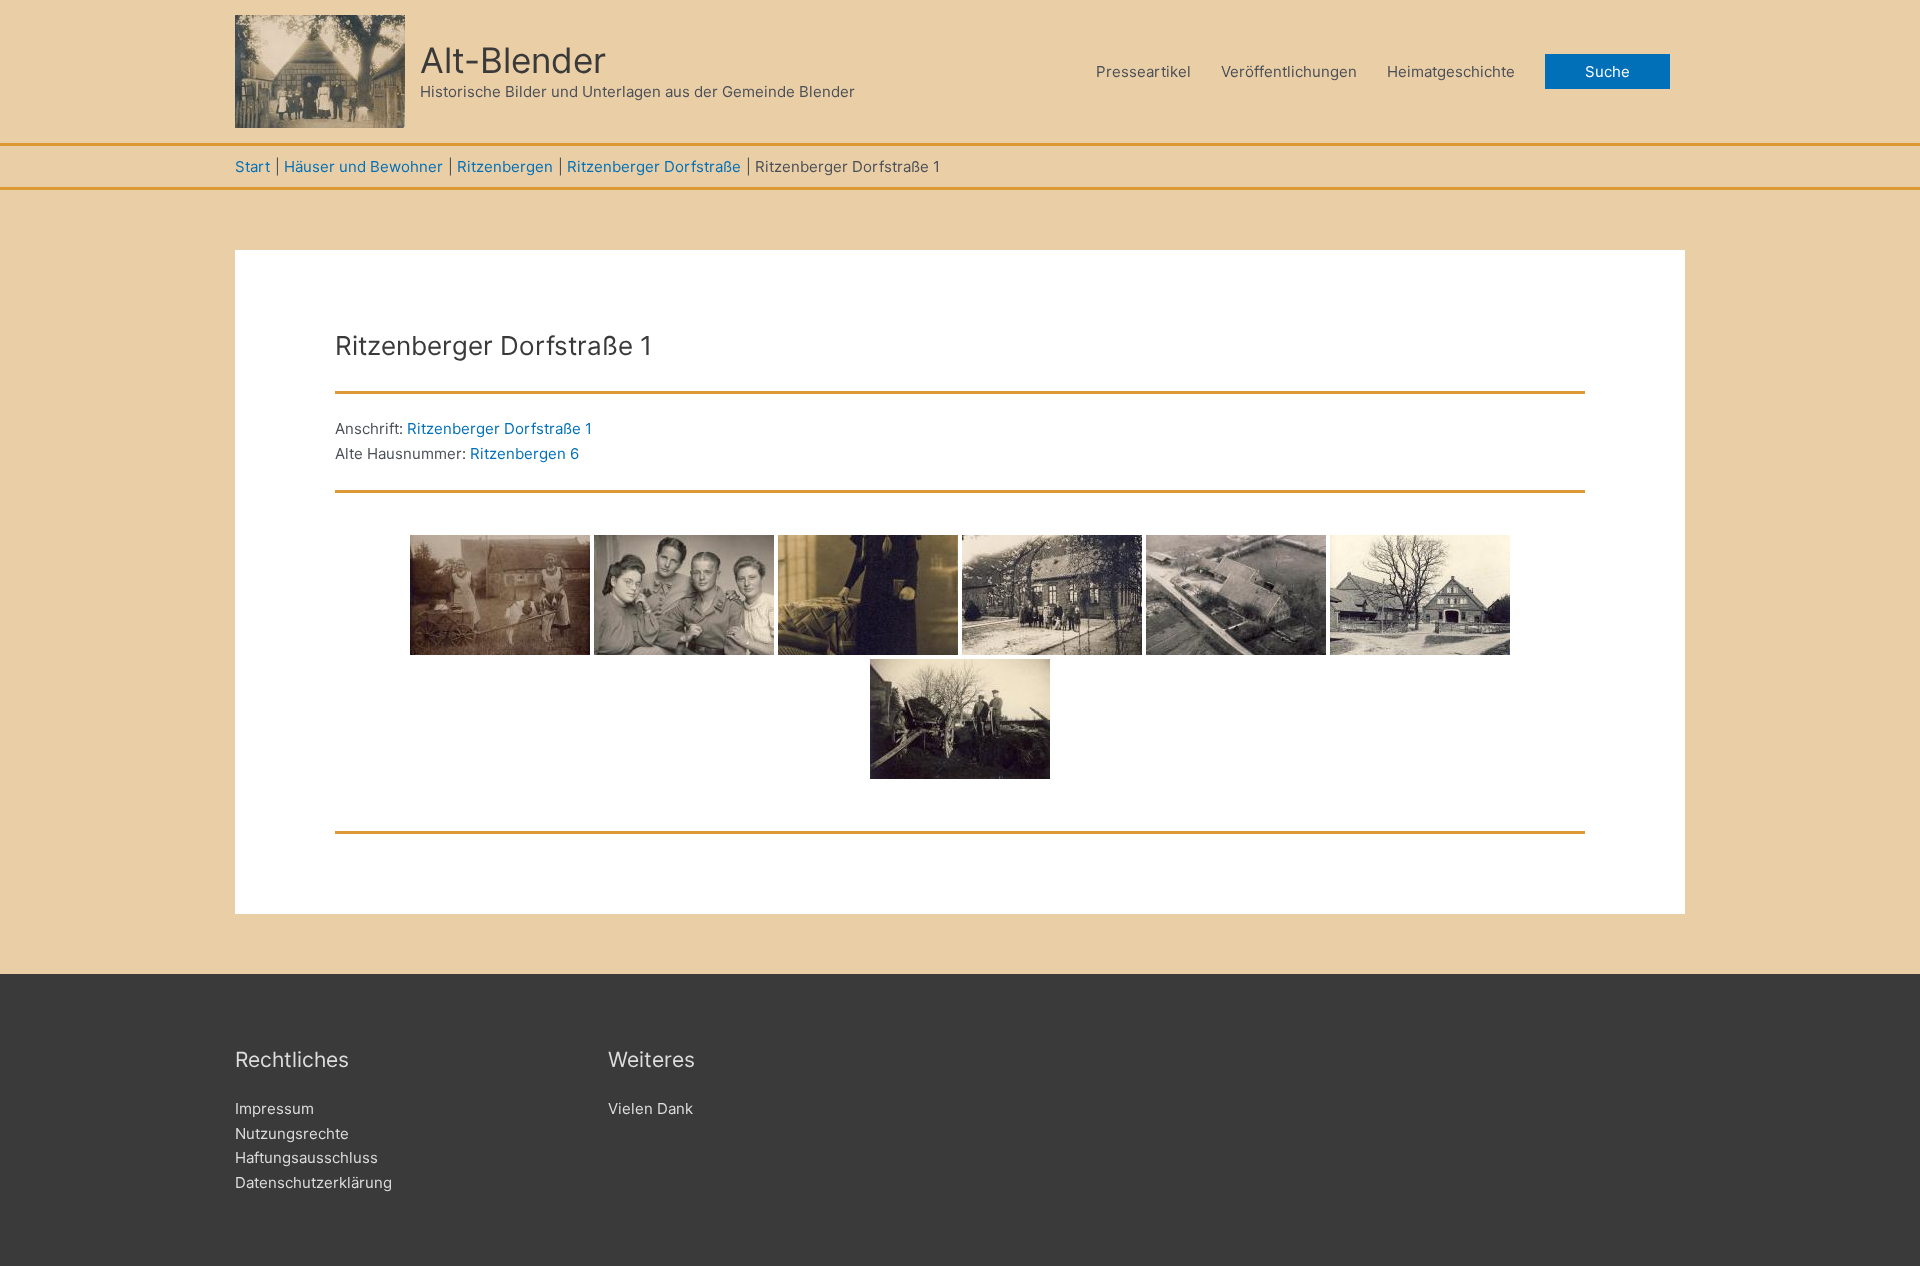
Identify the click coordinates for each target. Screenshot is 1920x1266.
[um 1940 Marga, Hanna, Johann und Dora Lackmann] (684, 595)
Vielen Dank (650, 1108)
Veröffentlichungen (1289, 71)
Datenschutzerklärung (313, 1182)
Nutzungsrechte (292, 1133)
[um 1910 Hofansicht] (1420, 595)
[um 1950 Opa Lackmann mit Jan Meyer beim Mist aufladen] (960, 719)
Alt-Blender (513, 60)
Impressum (274, 1108)
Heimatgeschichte (1451, 71)
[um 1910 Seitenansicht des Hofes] (1052, 595)
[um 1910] (500, 595)
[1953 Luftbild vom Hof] (1236, 595)
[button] (1607, 71)
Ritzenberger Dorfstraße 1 (499, 428)
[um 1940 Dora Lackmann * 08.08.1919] (868, 595)
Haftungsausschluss (306, 1157)
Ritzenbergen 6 (524, 453)
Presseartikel (1143, 71)
